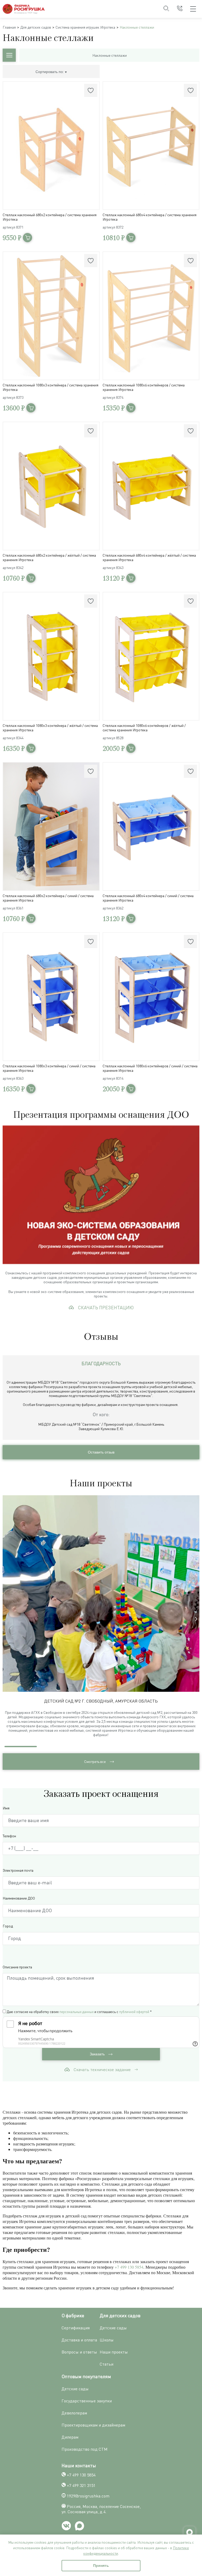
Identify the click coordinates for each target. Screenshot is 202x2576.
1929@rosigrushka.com (88, 2496)
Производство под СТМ (85, 2449)
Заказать (98, 2054)
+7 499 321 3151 (81, 2485)
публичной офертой (134, 2012)
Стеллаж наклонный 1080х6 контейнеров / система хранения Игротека (144, 387)
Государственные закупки (87, 2401)
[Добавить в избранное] (91, 90)
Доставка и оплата (79, 2340)
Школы (107, 2340)
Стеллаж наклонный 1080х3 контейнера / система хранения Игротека (50, 387)
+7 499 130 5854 (129, 2267)
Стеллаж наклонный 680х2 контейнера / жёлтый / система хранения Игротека (49, 557)
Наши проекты (114, 2352)
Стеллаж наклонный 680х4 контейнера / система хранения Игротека (150, 217)
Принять (101, 2565)
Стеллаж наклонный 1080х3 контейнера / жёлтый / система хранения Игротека (50, 728)
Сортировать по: (50, 72)
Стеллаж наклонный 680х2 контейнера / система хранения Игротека (50, 217)
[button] (196, 1619)
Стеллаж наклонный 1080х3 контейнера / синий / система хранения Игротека (49, 1068)
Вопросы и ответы (79, 2352)
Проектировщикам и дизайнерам (93, 2425)
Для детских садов (36, 27)
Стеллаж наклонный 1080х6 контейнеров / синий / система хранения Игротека (150, 1068)
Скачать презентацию (106, 1307)
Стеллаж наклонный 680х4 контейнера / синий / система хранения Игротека (148, 898)
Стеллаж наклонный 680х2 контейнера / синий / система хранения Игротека (48, 898)
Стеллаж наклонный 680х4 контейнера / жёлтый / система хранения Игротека (149, 557)
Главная (9, 27)
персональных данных (77, 2012)
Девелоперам (74, 2413)
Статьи (107, 2364)
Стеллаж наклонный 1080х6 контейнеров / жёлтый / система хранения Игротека (144, 728)
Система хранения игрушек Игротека (85, 27)
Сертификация (76, 2328)
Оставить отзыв (101, 1452)
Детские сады (113, 2328)
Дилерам (70, 2437)
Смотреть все (95, 1762)
